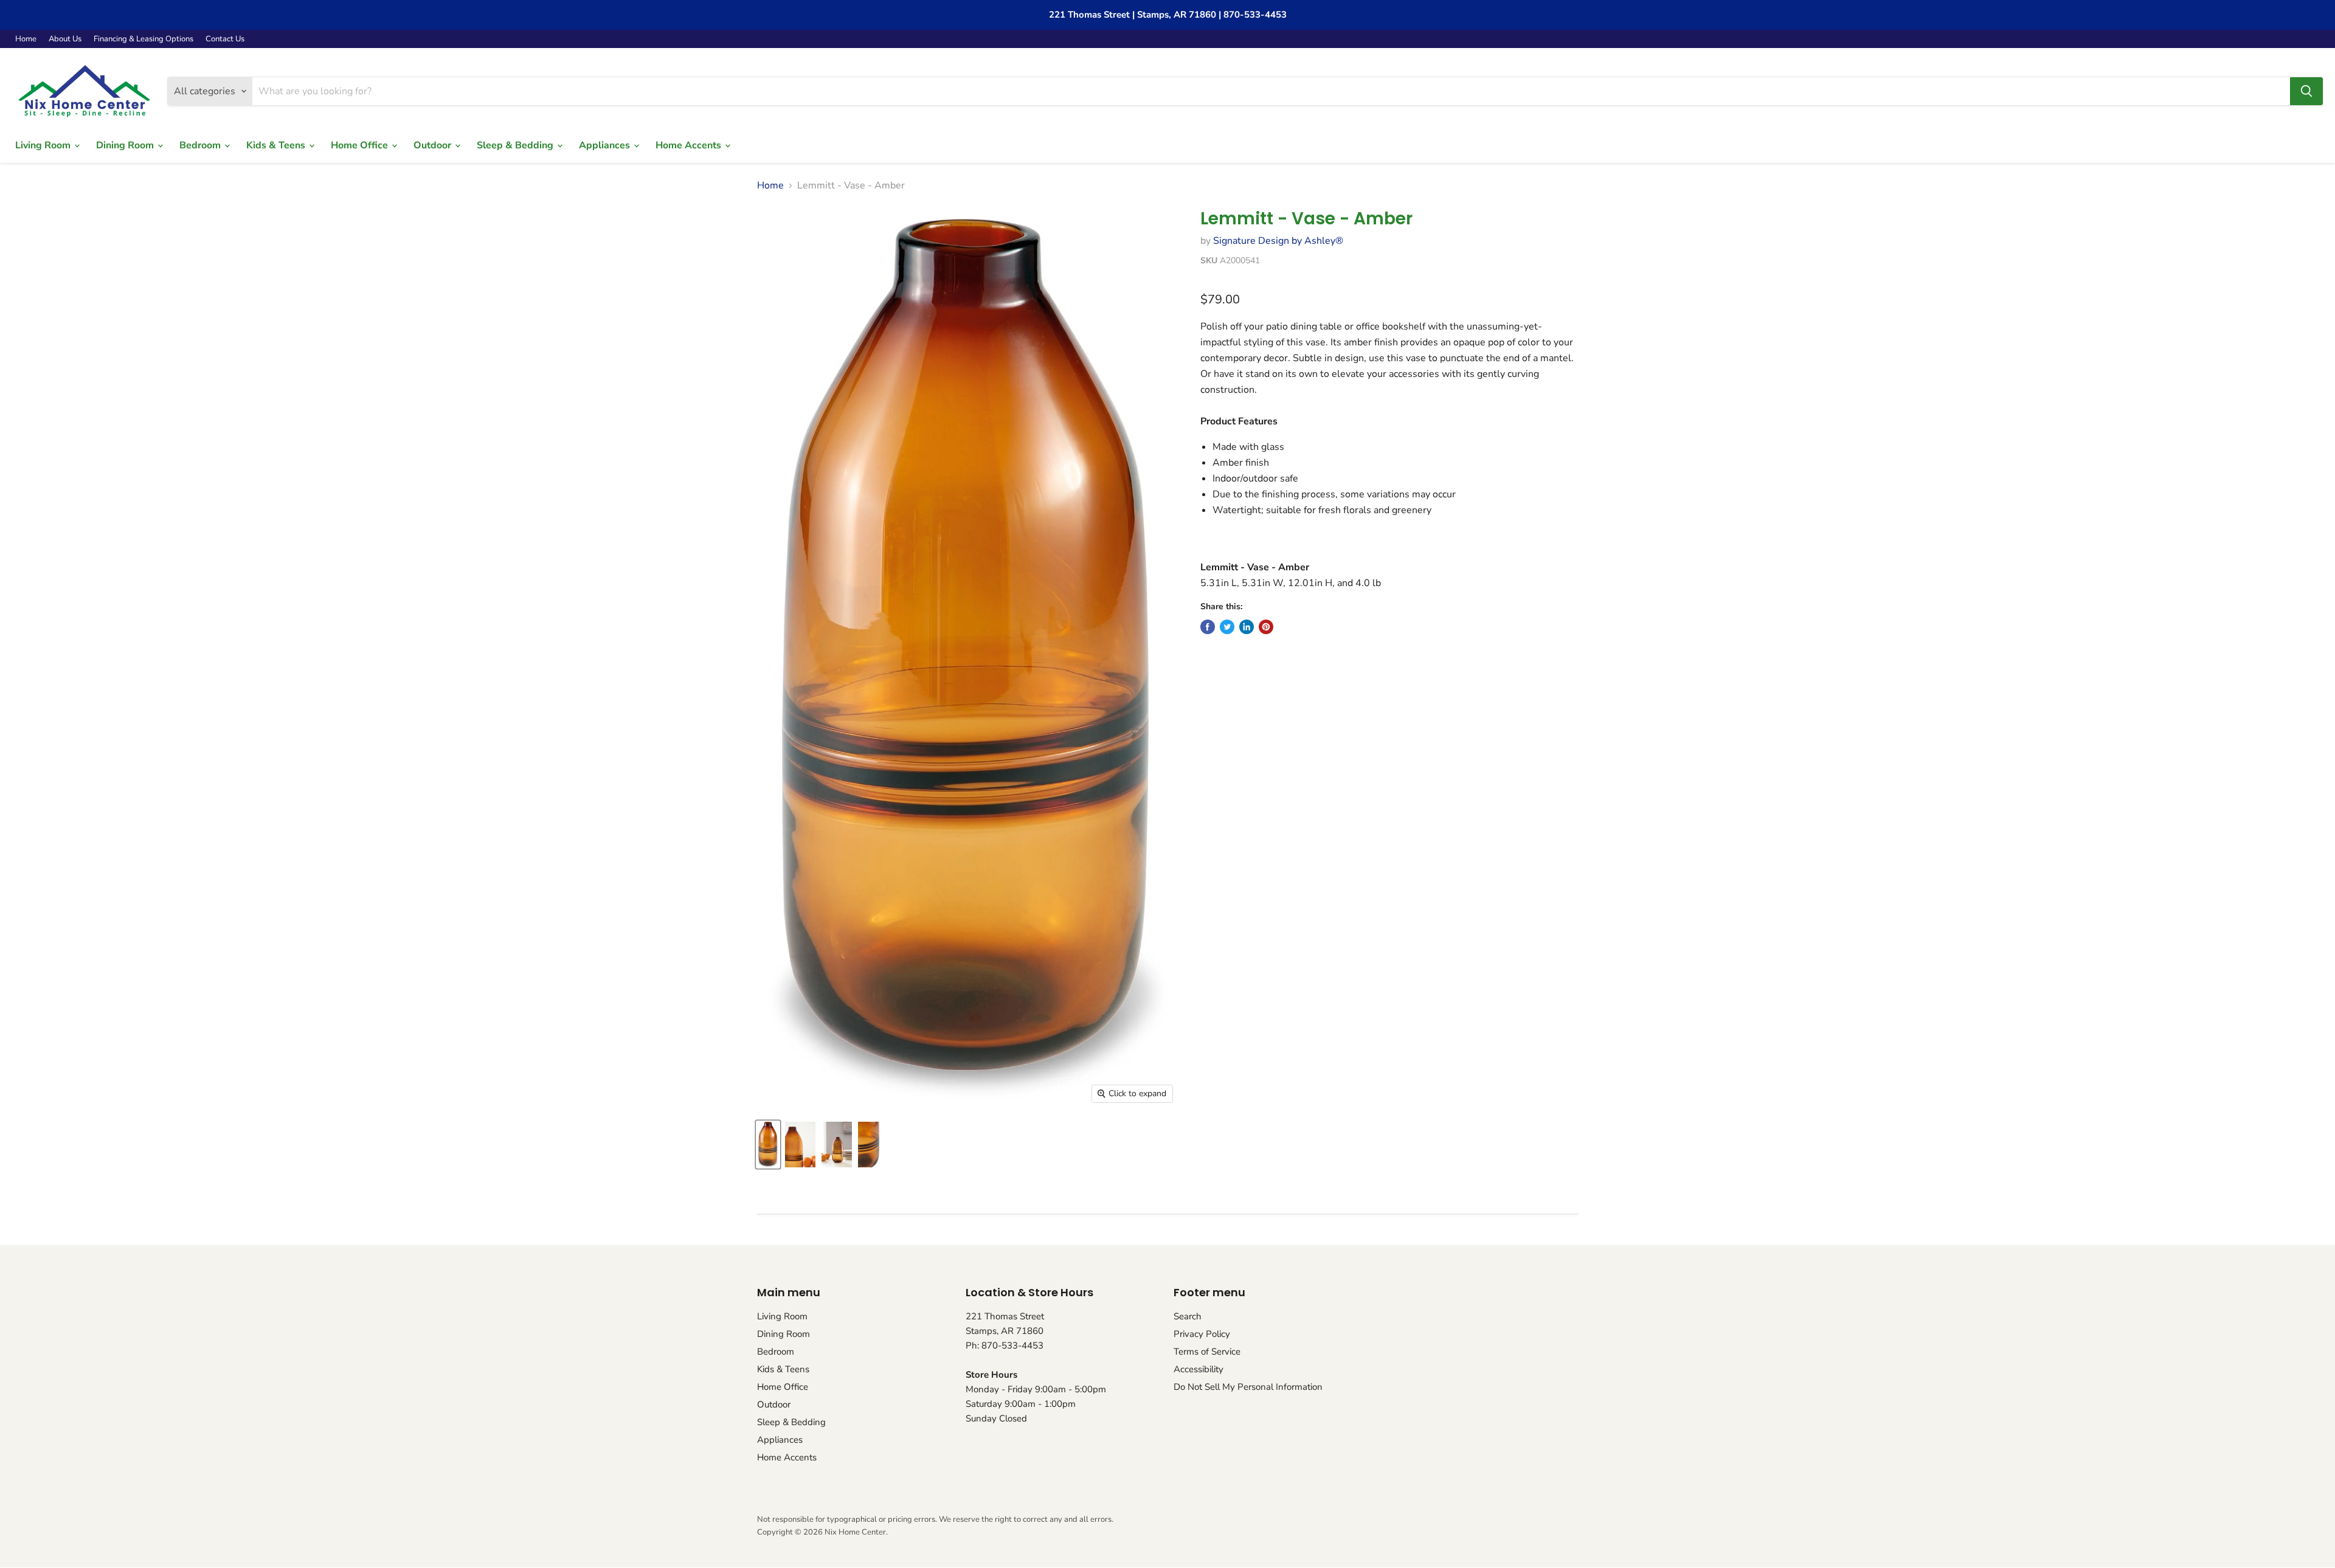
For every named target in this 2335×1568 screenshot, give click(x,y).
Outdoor (434, 145)
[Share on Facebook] (1208, 627)
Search (1188, 1316)
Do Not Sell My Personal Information (1248, 1387)
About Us (65, 39)
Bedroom (201, 145)
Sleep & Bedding (516, 145)
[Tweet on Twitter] (1227, 627)
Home (26, 39)
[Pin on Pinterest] (1266, 627)
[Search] (2306, 91)
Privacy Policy (1202, 1334)
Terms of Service (1207, 1352)
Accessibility (1199, 1369)
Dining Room (126, 145)
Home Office (361, 145)
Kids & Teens (277, 145)
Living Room (44, 145)
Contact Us (225, 39)
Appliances (606, 145)
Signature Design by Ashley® (1278, 241)
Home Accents (690, 145)
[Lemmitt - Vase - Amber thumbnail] (768, 1145)
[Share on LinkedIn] (1247, 627)
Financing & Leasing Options (144, 39)
